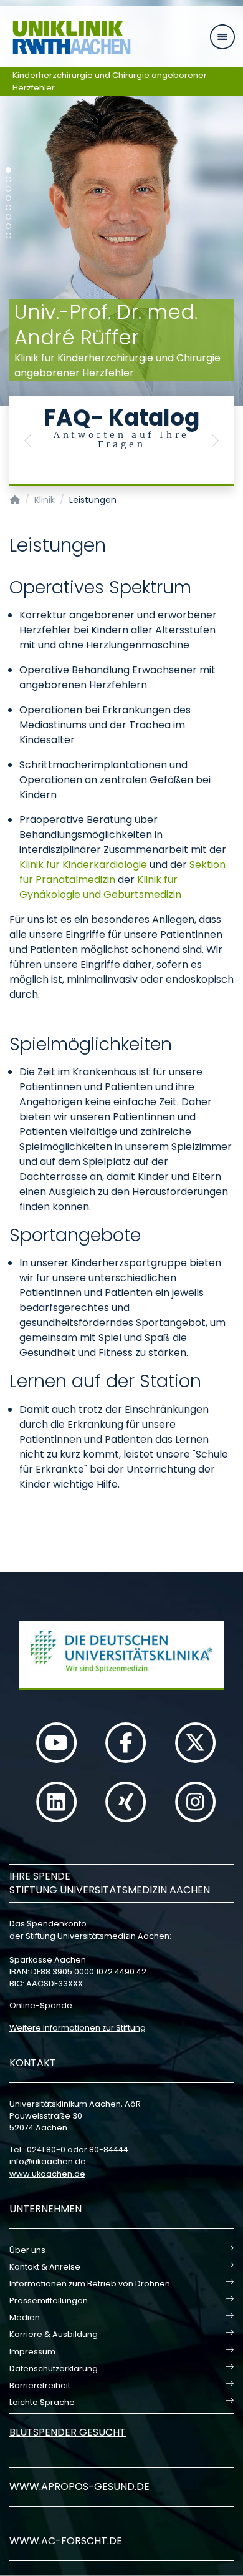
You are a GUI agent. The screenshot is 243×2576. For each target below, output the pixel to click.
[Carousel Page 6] (8, 217)
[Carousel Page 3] (8, 189)
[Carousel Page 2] (8, 179)
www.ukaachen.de (47, 2174)
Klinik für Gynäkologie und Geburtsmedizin (100, 887)
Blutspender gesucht (68, 2432)
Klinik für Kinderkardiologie (83, 865)
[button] (28, 441)
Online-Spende (41, 2005)
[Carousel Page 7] (8, 226)
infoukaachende (48, 2161)
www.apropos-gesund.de (79, 2486)
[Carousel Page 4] (8, 198)
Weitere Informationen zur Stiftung (78, 2028)
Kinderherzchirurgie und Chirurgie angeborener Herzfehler (110, 81)
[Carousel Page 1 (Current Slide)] (8, 170)
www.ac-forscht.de (66, 2541)
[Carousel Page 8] (8, 236)
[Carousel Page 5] (8, 207)
